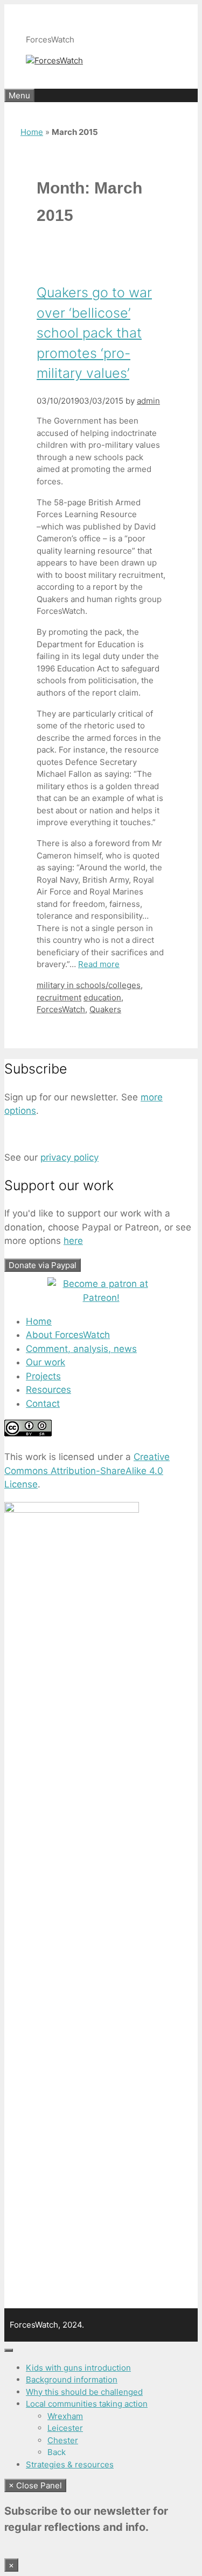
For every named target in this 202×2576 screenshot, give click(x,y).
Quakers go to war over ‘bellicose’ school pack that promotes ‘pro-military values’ (94, 333)
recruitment (59, 997)
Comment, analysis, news (81, 1349)
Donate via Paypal (43, 1265)
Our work (46, 1362)
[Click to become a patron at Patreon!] (101, 1298)
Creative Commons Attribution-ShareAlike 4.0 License (87, 1471)
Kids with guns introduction (78, 2368)
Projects (43, 1376)
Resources (48, 1390)
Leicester (65, 2428)
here (73, 1241)
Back (57, 2452)
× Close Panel (35, 2485)
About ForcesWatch (68, 1335)
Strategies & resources (70, 2464)
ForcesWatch (61, 1009)
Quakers (105, 1009)
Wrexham (65, 2416)
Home (32, 132)
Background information (72, 2380)
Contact (43, 1404)
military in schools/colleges (89, 985)
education (102, 997)
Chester (63, 2440)
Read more (99, 964)
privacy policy (69, 1157)
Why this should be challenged (84, 2392)
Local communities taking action (87, 2404)
